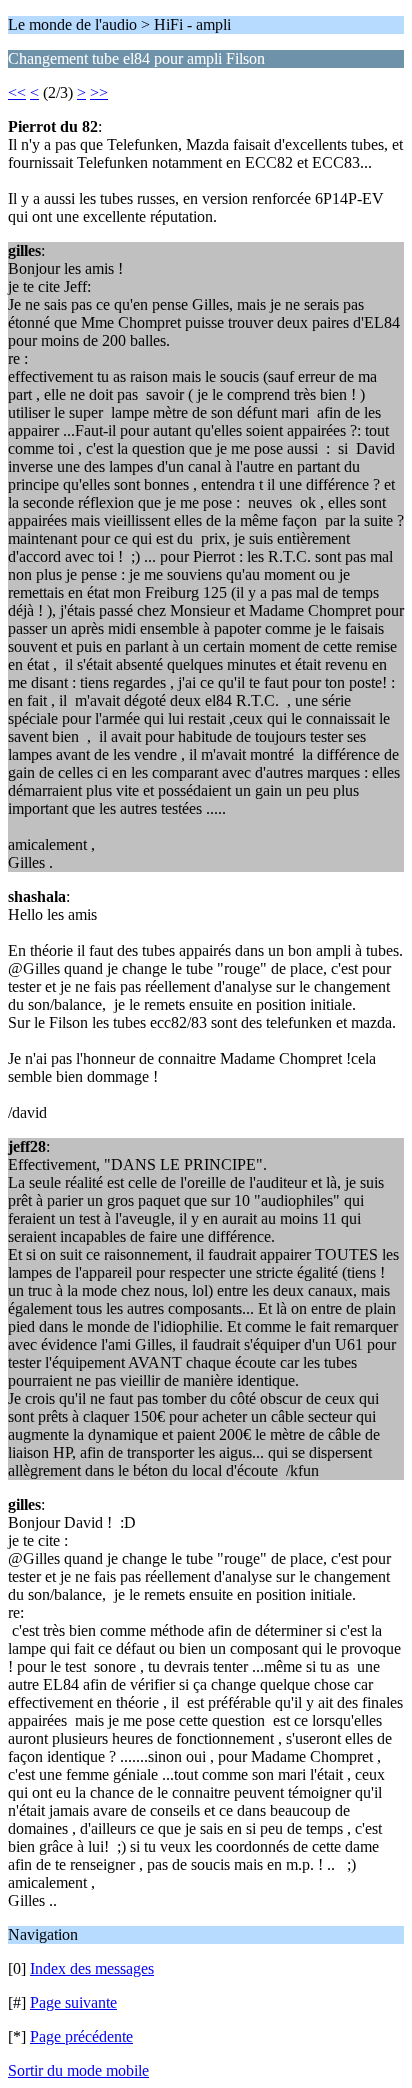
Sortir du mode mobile (78, 2070)
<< (17, 92)
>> (99, 92)
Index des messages (92, 1968)
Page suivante (73, 2002)
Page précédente (81, 2036)
